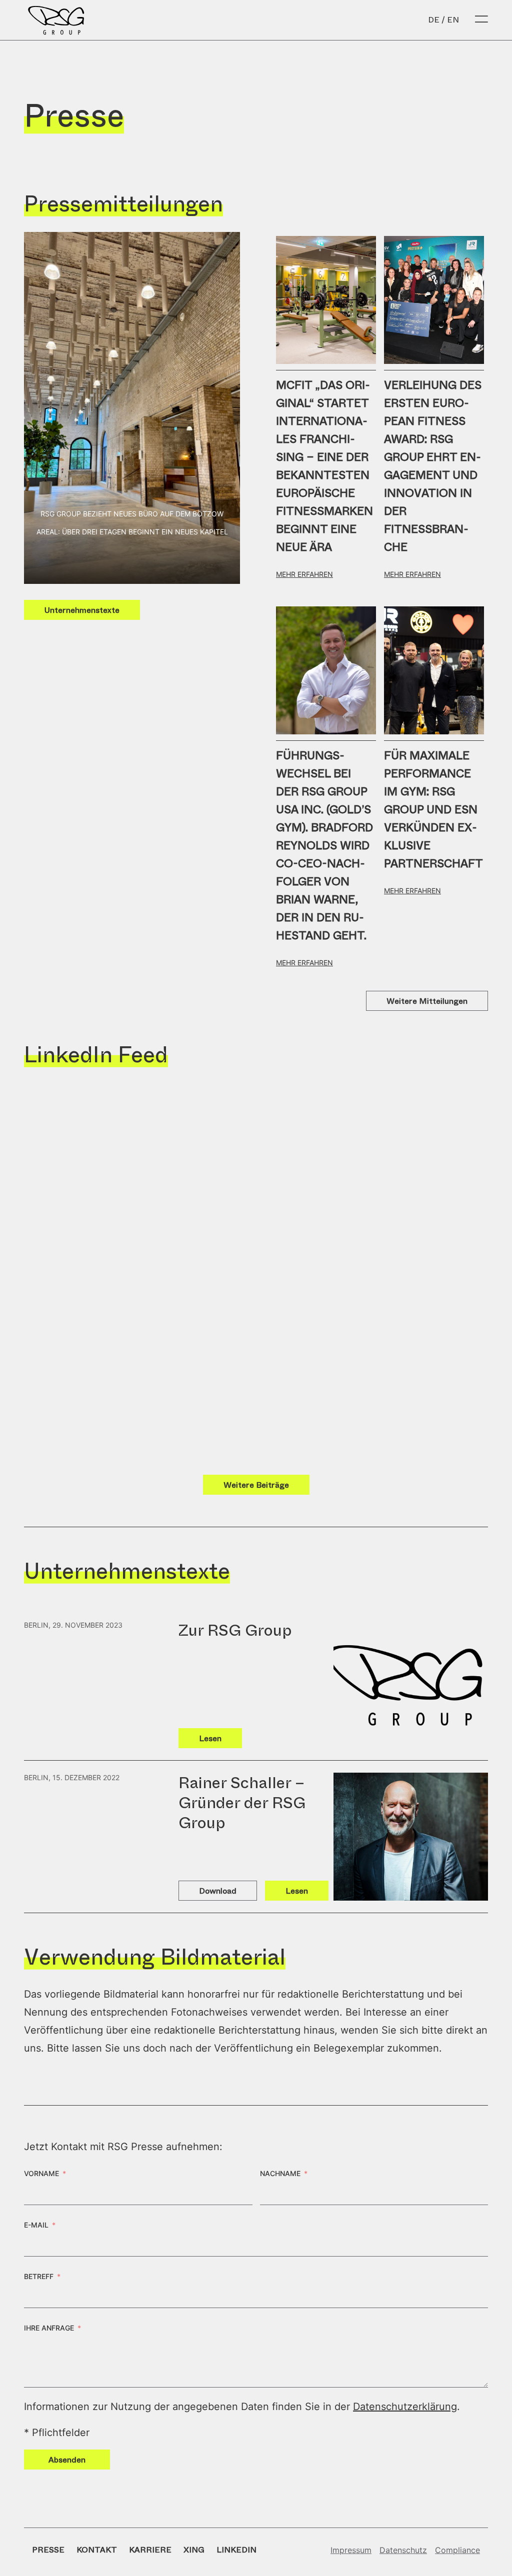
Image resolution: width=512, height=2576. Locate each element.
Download (218, 1891)
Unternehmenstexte (82, 610)
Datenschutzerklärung (405, 2407)
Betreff (39, 2276)
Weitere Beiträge (256, 1485)
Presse (48, 2550)
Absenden (67, 2460)
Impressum (351, 2550)
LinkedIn (236, 2550)
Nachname (280, 2173)
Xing (194, 2550)
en (453, 20)
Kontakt (97, 2550)
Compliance (457, 2550)
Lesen (210, 1738)
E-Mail (36, 2225)
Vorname (41, 2173)
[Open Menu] (481, 20)
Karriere (150, 2550)
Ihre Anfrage (49, 2328)
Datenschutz (403, 2550)
